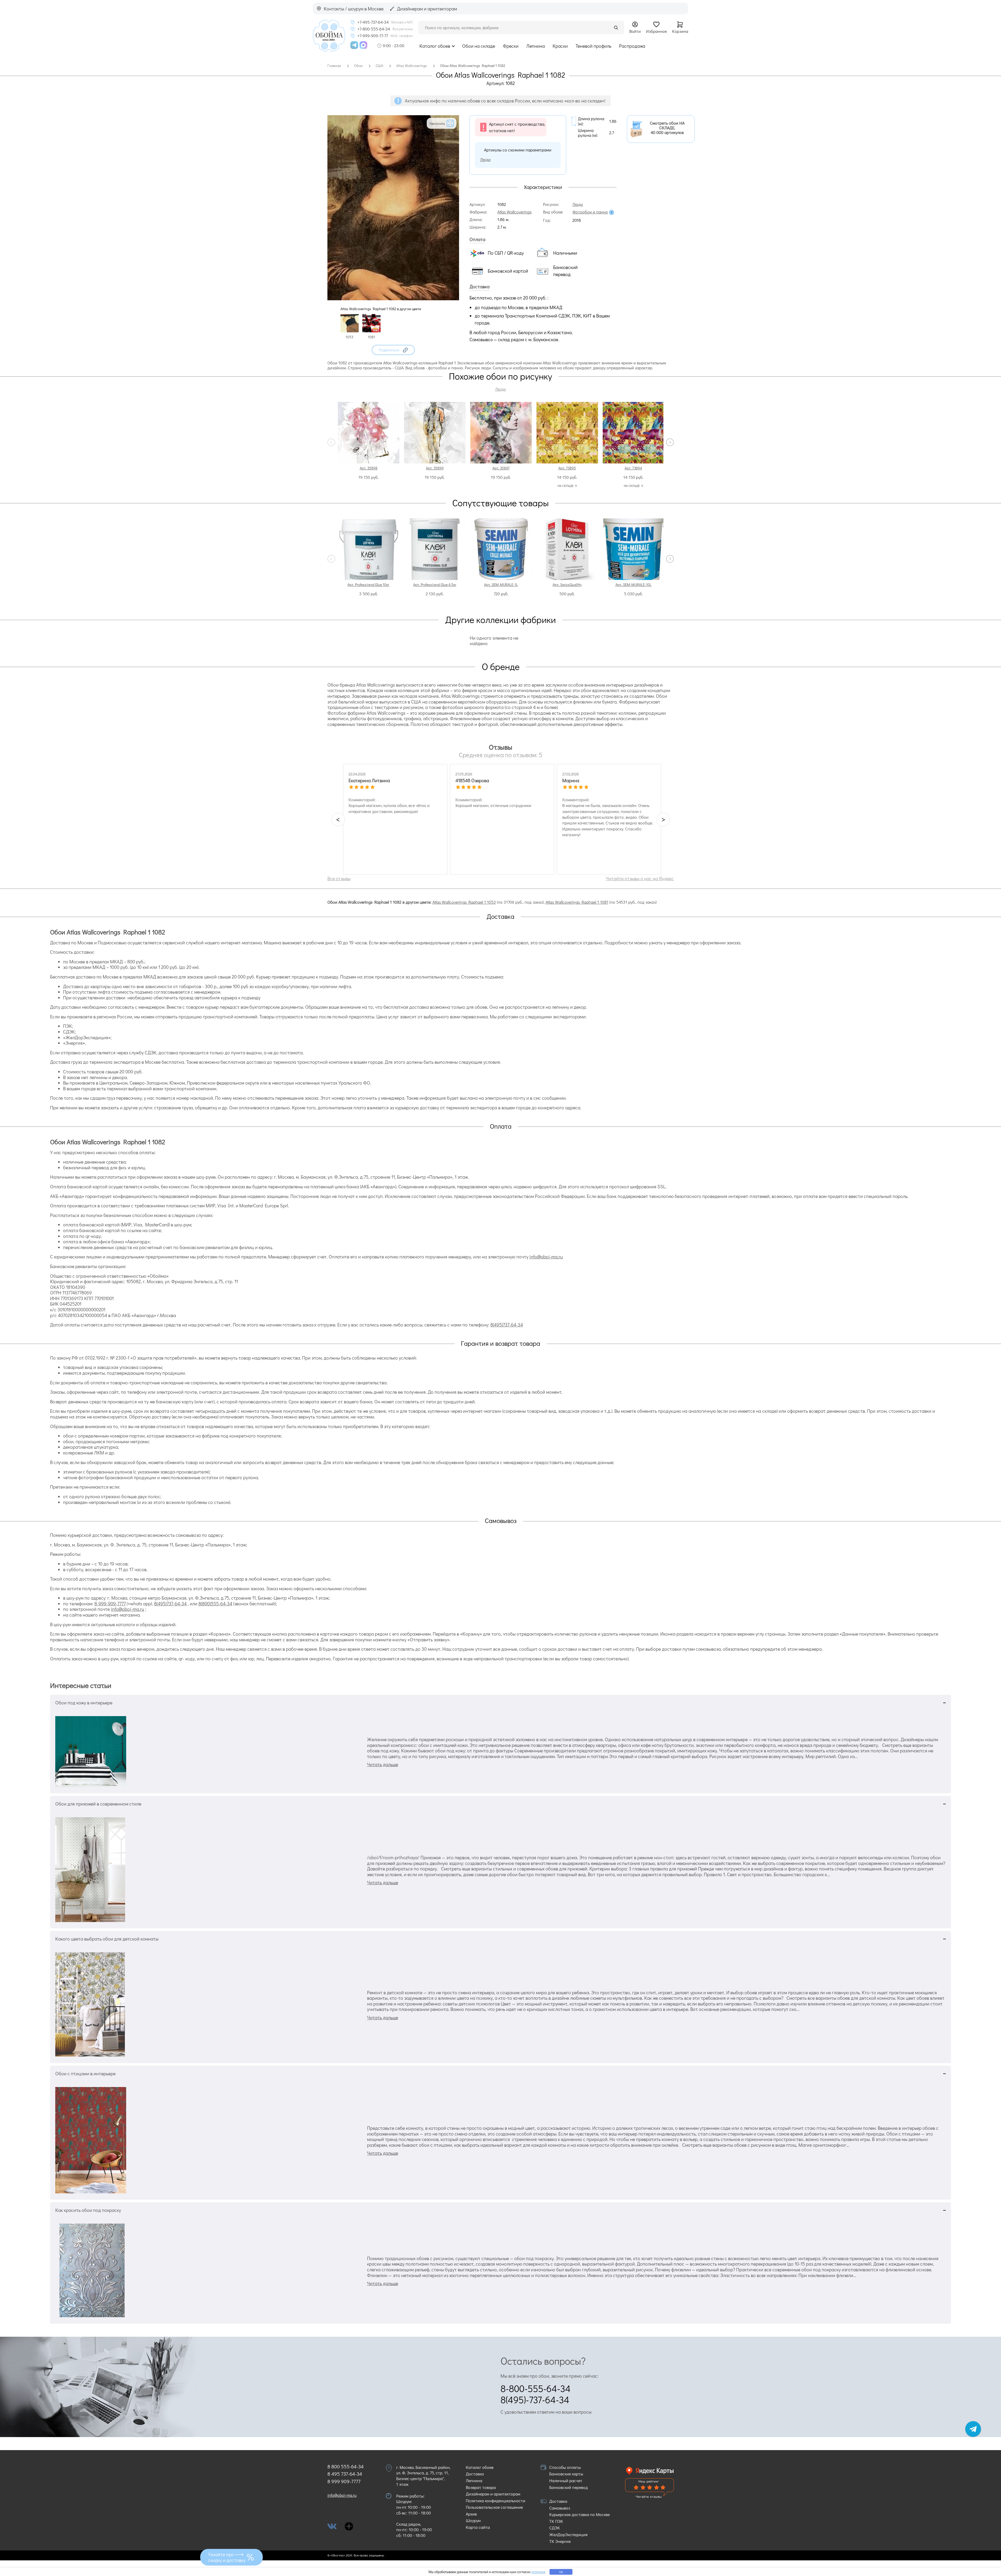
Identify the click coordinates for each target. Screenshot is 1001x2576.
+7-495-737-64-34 (373, 22)
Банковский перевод (569, 2487)
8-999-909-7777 (110, 1604)
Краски (560, 46)
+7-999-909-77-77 (373, 36)
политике (538, 2572)
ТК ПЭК (556, 2521)
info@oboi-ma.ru (546, 1257)
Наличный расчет (566, 2480)
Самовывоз (560, 2508)
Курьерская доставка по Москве (579, 2514)
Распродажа (632, 46)
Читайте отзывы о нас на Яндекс (640, 878)
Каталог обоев (435, 46)
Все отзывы (339, 878)
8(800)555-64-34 (215, 1604)
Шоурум (473, 2520)
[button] (393, 350)
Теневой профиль (593, 46)
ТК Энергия (560, 2541)
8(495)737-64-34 (507, 1325)
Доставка (475, 2474)
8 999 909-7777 (344, 2481)
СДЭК (555, 2528)
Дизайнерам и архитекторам (493, 2494)
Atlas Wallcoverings (514, 212)
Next (670, 442)
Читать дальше (383, 1764)
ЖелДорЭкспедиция (568, 2534)
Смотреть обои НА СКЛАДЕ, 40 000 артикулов (667, 128)
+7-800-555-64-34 (374, 29)
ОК (561, 2572)
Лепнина (536, 46)
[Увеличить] (393, 298)
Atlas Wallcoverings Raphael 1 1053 (464, 902)
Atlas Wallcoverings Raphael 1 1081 (577, 902)
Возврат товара (481, 2487)
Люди (485, 159)
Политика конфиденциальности (496, 2501)
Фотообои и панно (590, 212)
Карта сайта (478, 2527)
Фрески (511, 46)
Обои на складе (479, 46)
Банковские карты (566, 2474)
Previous (331, 442)
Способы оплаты (565, 2467)
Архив (471, 2514)
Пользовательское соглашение (494, 2507)
